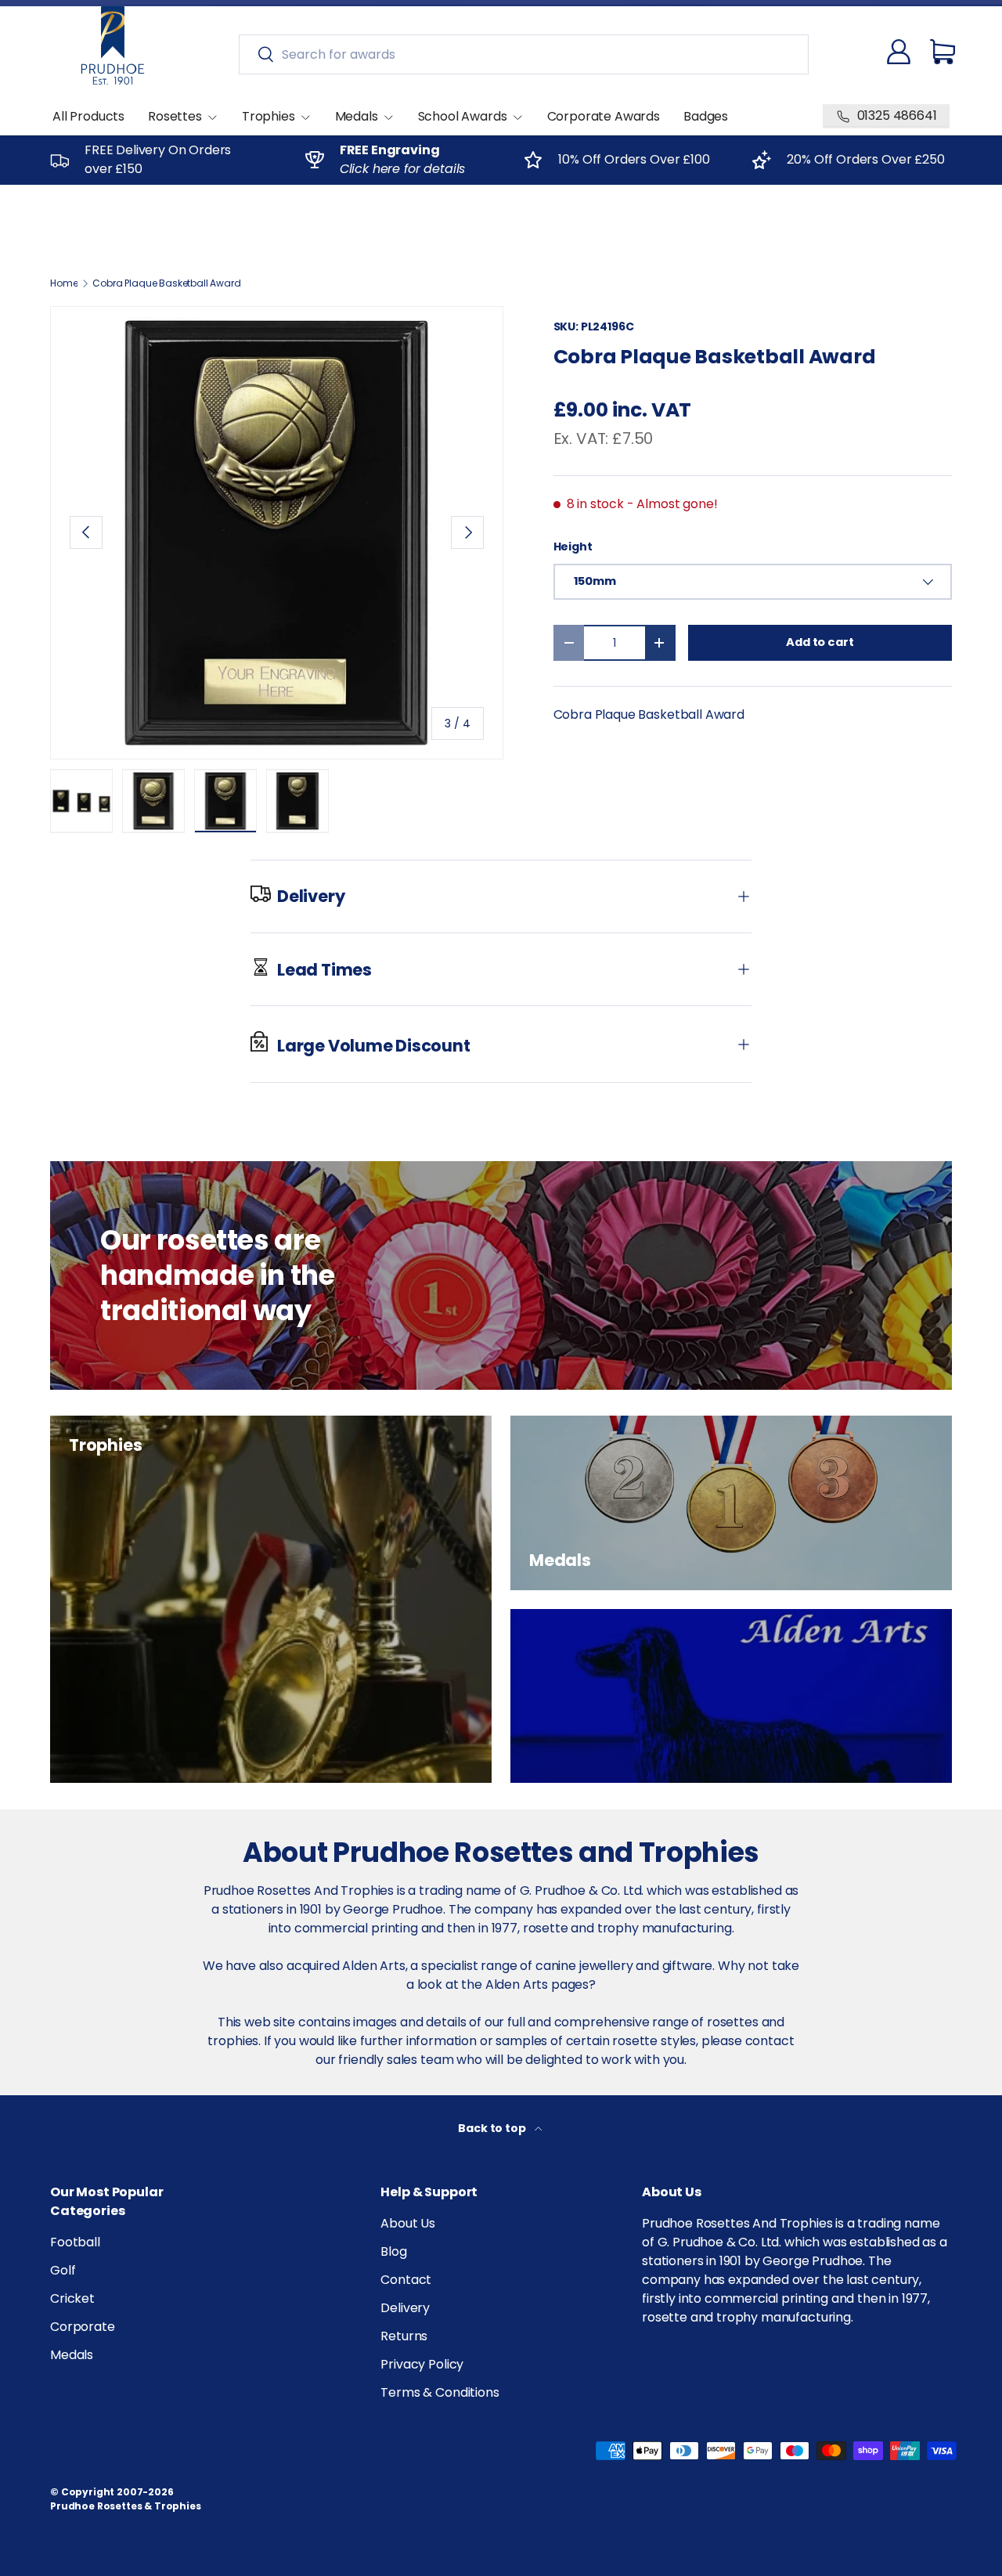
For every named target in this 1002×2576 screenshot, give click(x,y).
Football (75, 2242)
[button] (943, 52)
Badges (706, 116)
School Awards (463, 116)
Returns (404, 2336)
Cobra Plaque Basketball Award (166, 283)
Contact (406, 2280)
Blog (393, 2251)
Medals (357, 116)
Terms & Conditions (440, 2392)
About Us (408, 2223)
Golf (63, 2270)
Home (64, 283)
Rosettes (175, 116)
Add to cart (820, 642)
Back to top (493, 2128)
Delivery (405, 2308)
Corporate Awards (604, 116)
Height (573, 547)
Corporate (83, 2327)
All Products (88, 116)
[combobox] (524, 54)
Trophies (269, 116)
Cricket (72, 2298)
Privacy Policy (422, 2364)
